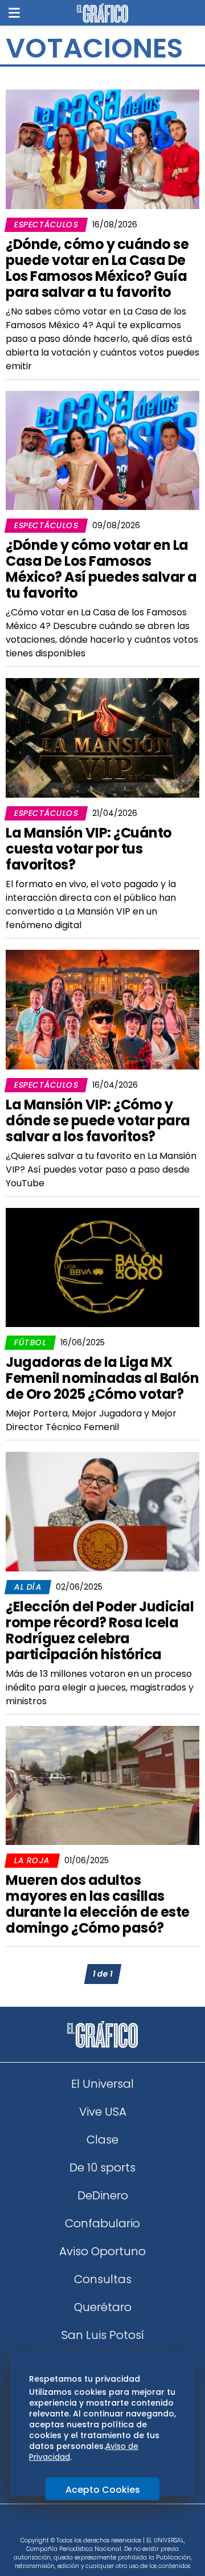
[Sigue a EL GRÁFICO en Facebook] (91, 2524)
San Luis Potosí (103, 2335)
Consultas (103, 2279)
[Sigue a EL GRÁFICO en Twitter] (99, 2524)
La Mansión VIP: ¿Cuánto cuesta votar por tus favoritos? (89, 849)
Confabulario (102, 2223)
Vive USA (103, 2112)
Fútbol (30, 1342)
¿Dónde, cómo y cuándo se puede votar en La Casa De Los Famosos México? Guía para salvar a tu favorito (97, 268)
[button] (14, 13)
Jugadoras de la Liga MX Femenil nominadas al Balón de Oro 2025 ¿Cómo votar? (102, 1378)
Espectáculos (46, 224)
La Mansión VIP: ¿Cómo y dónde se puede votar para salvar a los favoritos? (98, 1120)
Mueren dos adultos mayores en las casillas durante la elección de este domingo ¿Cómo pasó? (98, 1904)
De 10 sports (102, 2167)
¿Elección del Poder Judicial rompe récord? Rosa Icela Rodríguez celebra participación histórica (100, 1630)
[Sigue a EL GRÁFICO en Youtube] (114, 2524)
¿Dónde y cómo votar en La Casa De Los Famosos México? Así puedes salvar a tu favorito (101, 569)
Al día (28, 1587)
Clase (102, 2140)
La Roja (32, 1860)
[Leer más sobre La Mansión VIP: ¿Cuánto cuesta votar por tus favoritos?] (102, 738)
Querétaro (103, 2307)
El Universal (102, 2084)
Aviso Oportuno (102, 2251)
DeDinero (103, 2195)
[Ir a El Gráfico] (102, 13)
